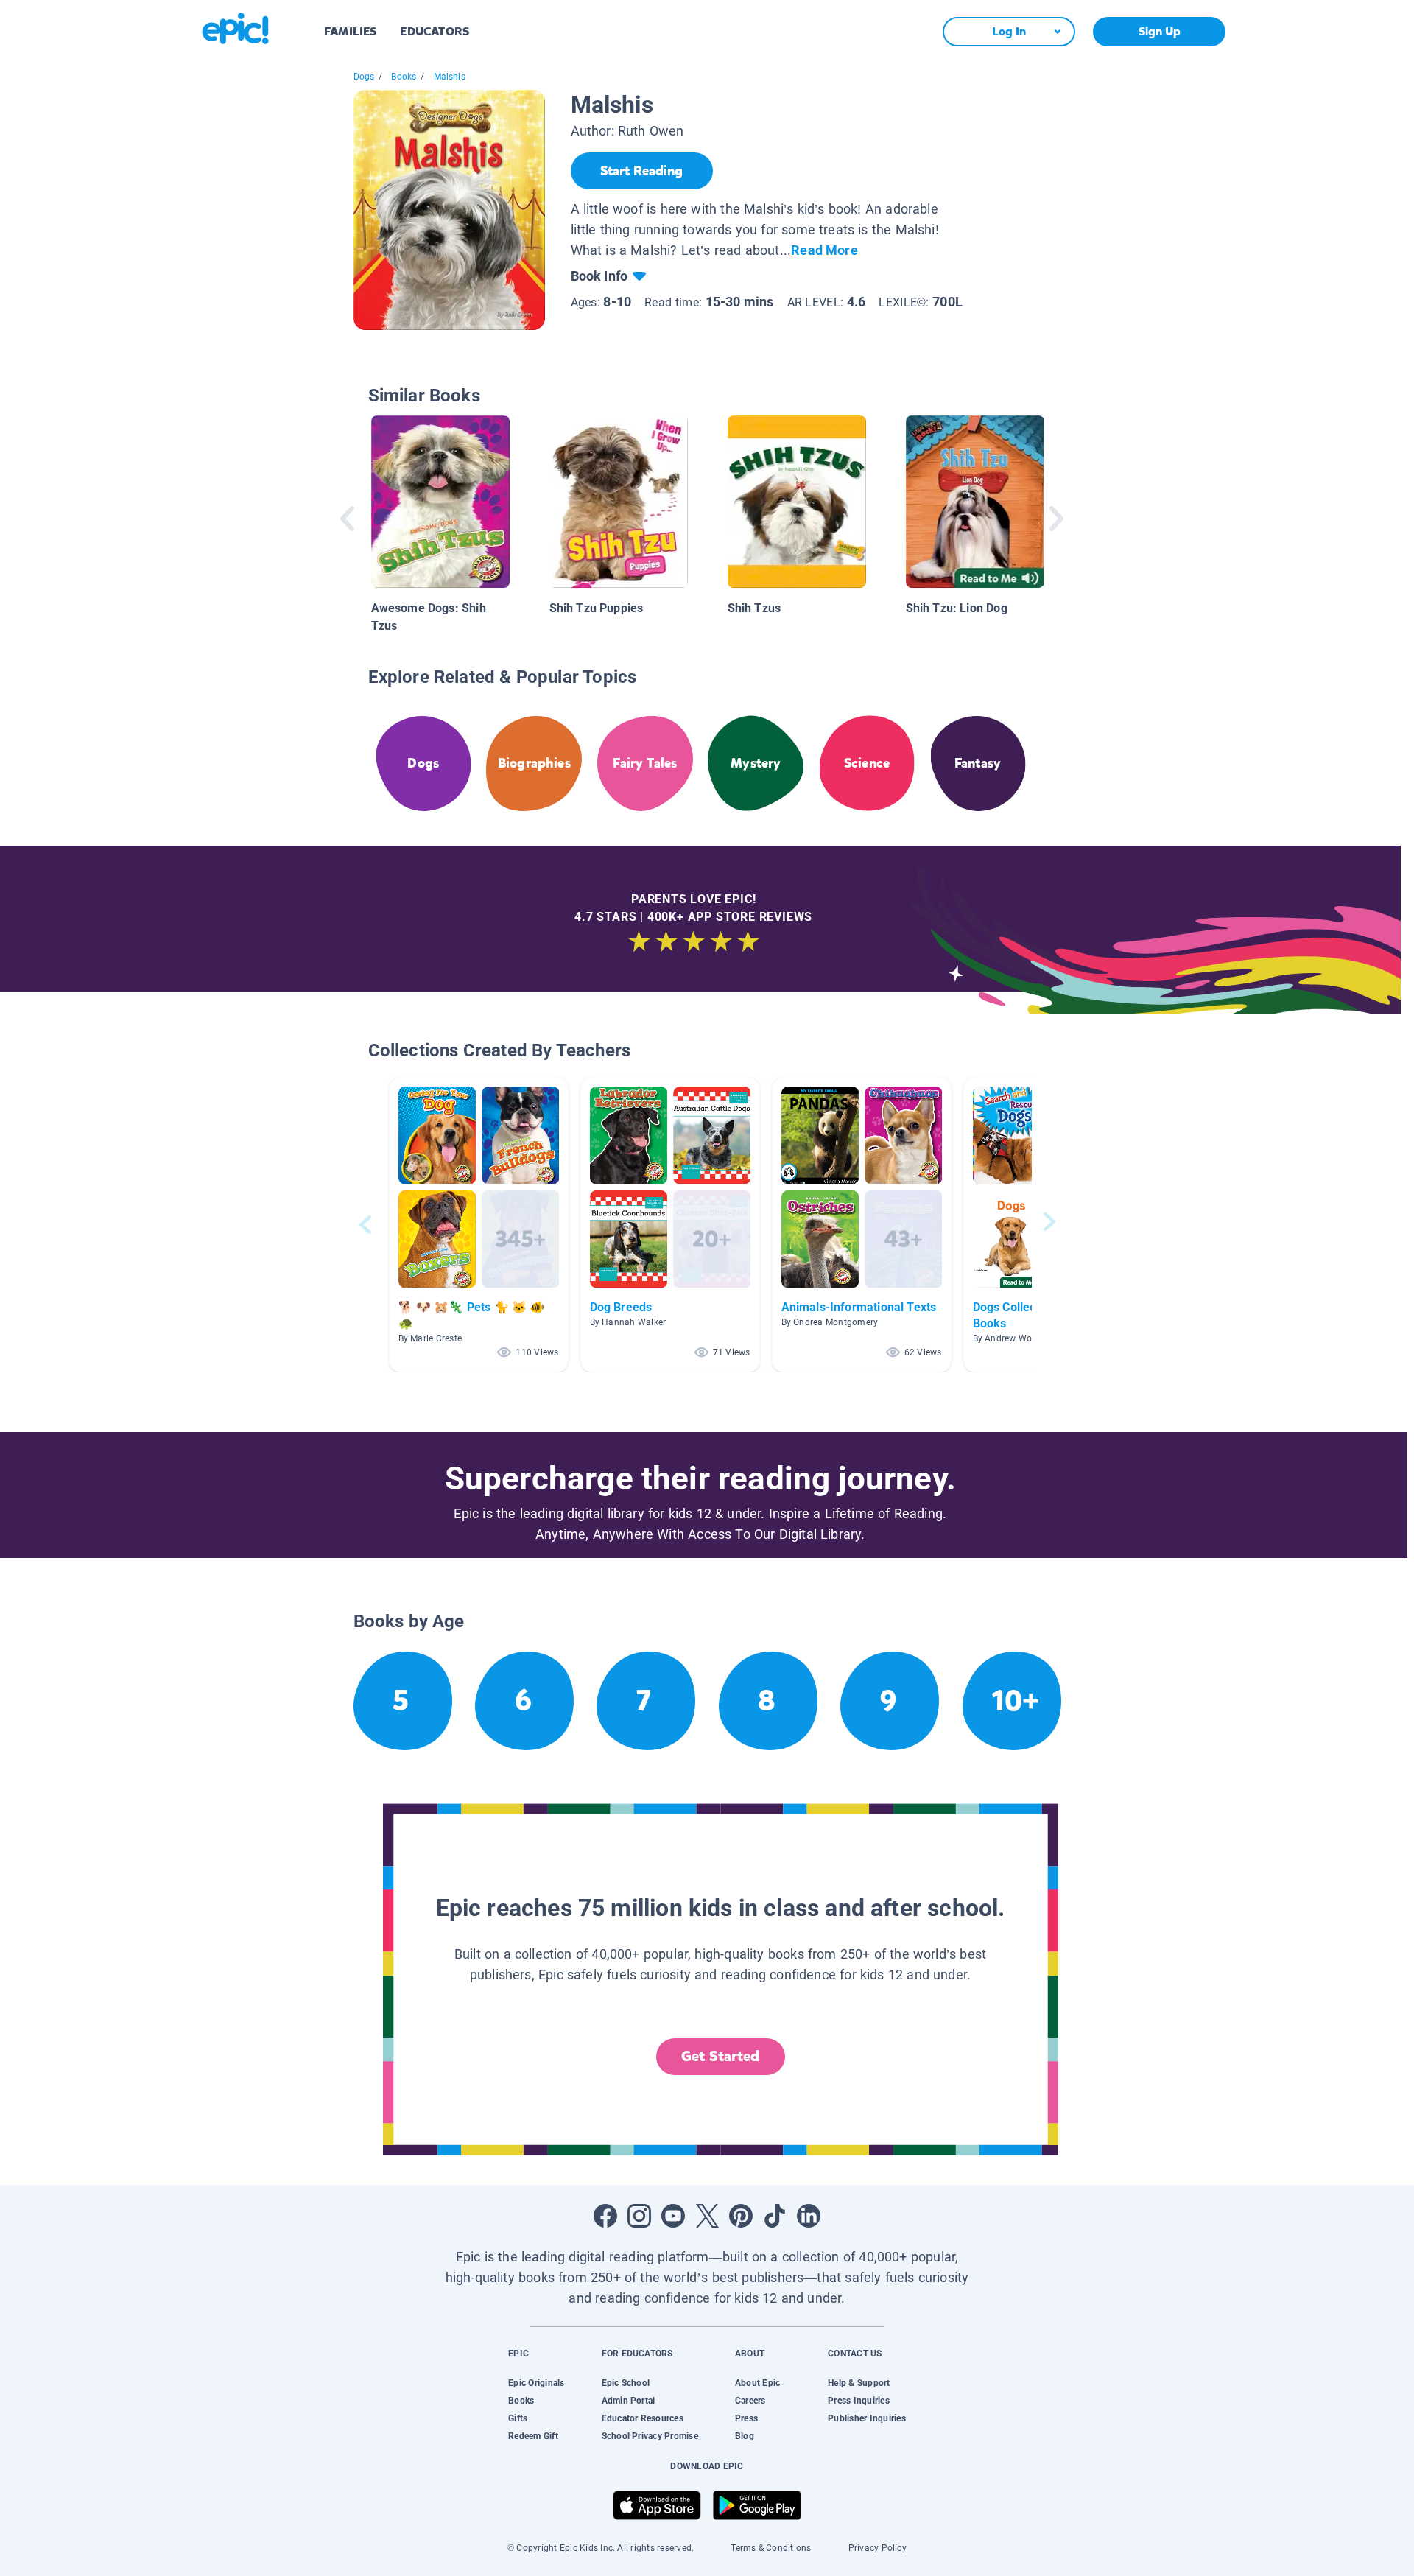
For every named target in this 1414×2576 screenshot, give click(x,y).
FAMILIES (350, 31)
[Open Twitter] (707, 2216)
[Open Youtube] (673, 2216)
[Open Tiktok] (775, 2216)
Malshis (450, 77)
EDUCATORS (435, 31)
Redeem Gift (533, 2436)
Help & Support (859, 2383)
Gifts (518, 2418)
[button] (479, 1225)
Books (404, 77)
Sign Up (1160, 31)
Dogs (364, 77)
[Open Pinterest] (741, 2216)
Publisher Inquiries (867, 2418)
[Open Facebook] (605, 2216)
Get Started (720, 2056)
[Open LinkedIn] (809, 2216)
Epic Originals (536, 2383)
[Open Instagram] (639, 2216)
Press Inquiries (859, 2401)
